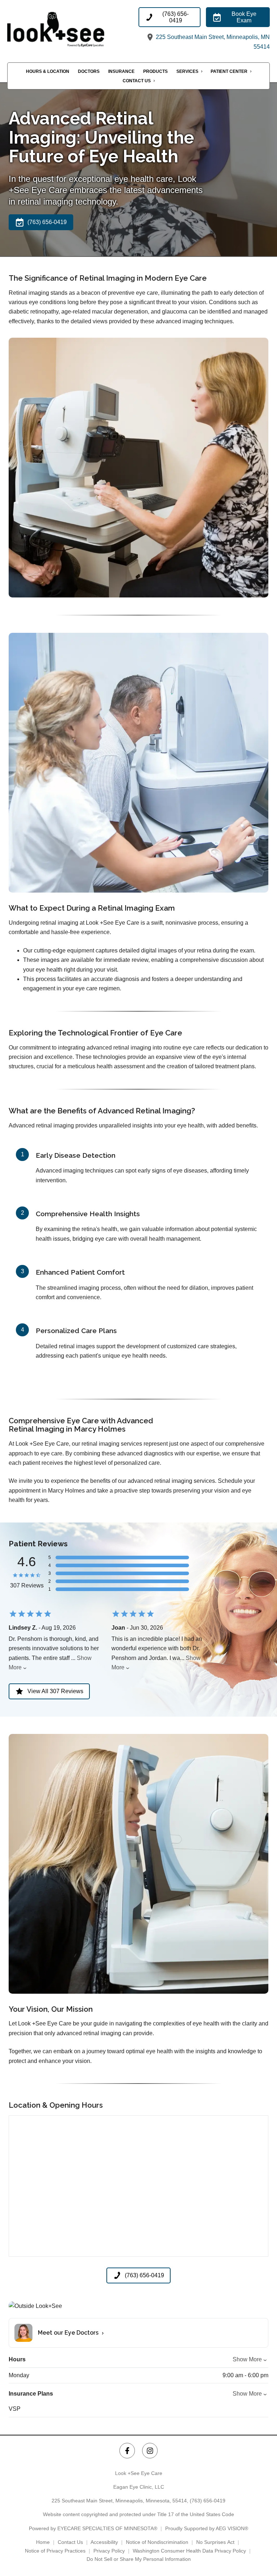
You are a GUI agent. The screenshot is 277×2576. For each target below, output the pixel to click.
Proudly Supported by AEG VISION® (207, 2528)
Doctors (89, 71)
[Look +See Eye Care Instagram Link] (150, 2451)
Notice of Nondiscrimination (157, 2542)
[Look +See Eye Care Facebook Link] (127, 2451)
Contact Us (137, 81)
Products (155, 71)
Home (43, 2542)
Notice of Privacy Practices (55, 2551)
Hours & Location (48, 71)
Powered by (93, 2528)
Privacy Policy (109, 2551)
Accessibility (104, 2542)
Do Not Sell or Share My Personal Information (139, 2559)
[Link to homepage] (72, 30)
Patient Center (229, 71)
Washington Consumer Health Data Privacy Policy (189, 2551)
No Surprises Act (215, 2542)
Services (187, 71)
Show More (247, 2359)
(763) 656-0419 (208, 2501)
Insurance (121, 71)
